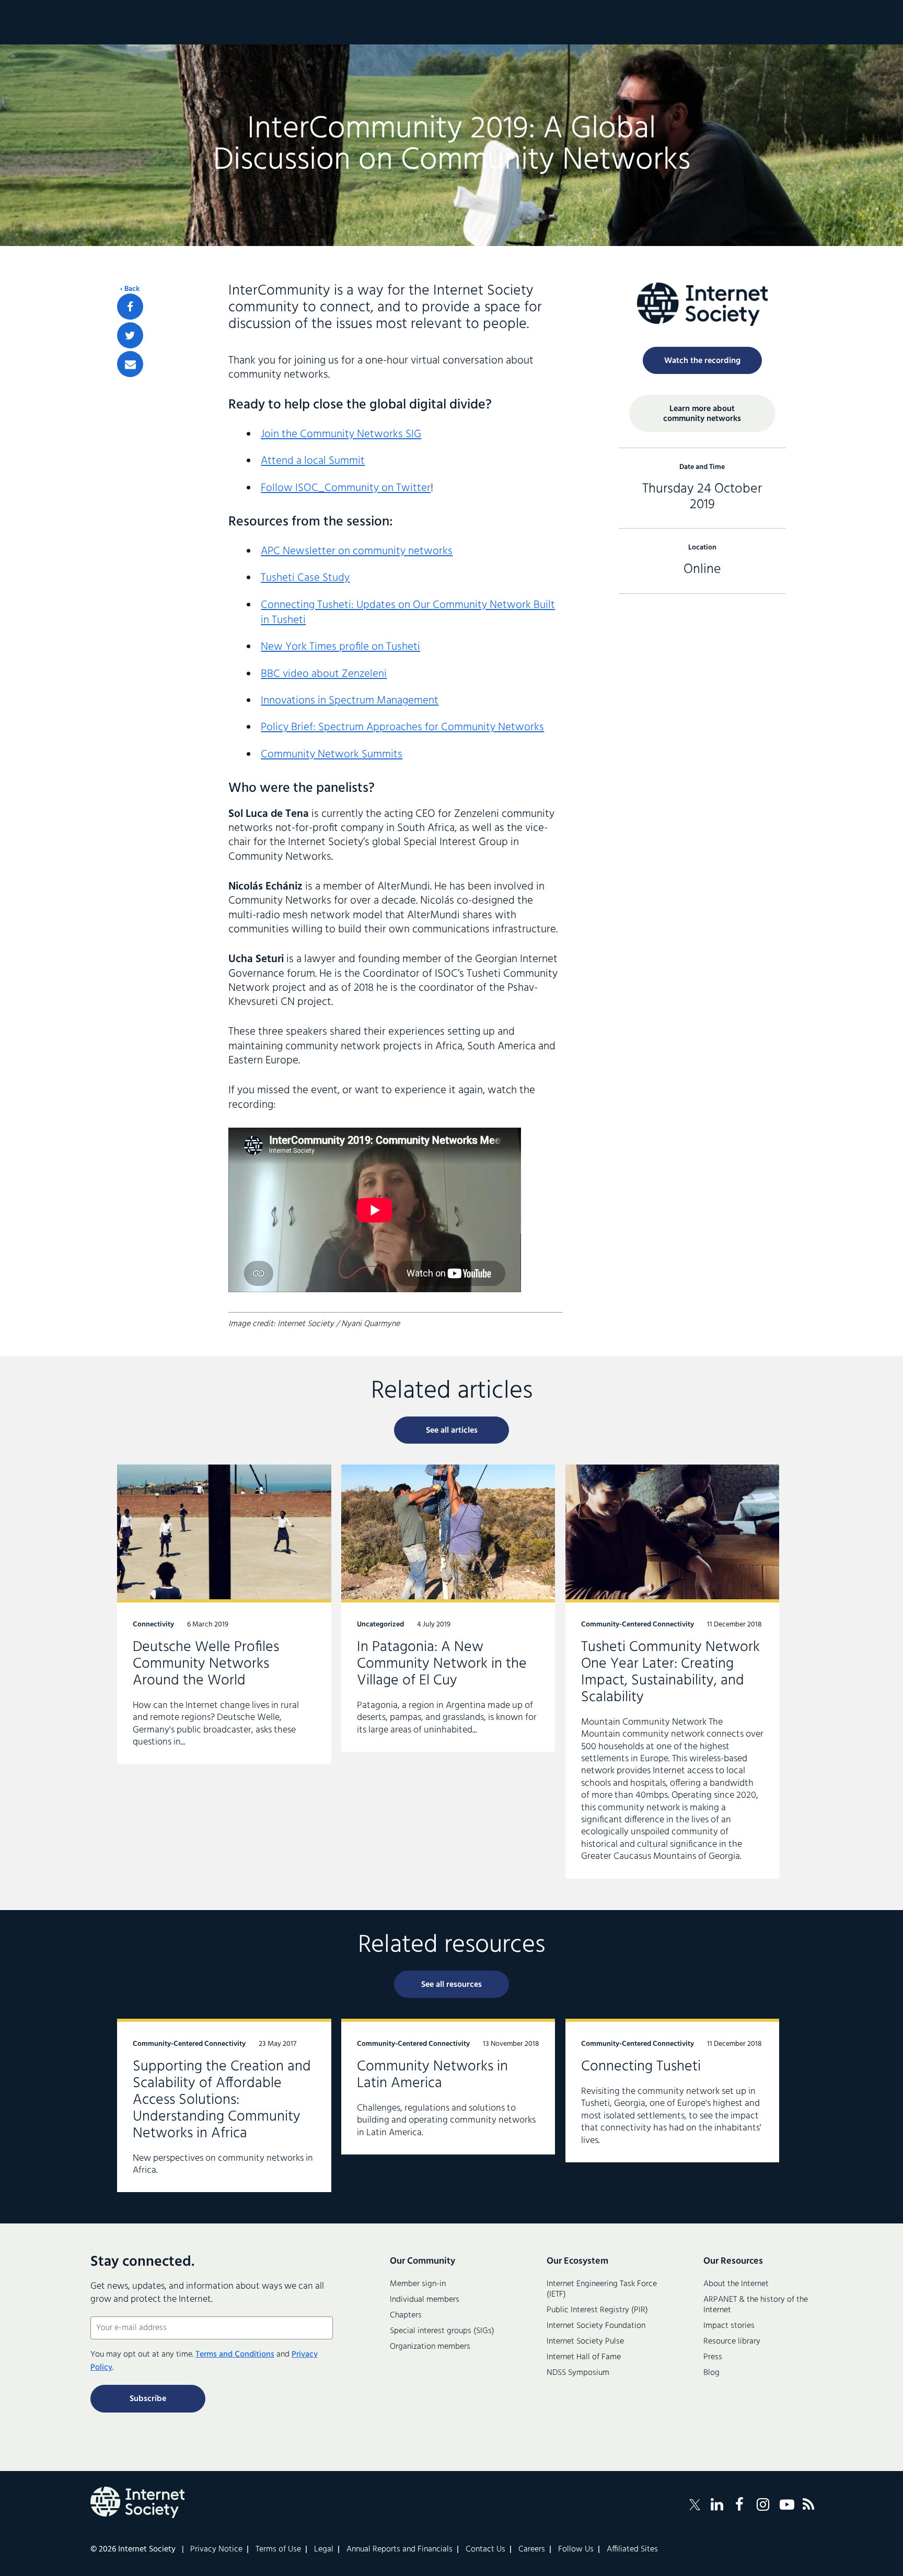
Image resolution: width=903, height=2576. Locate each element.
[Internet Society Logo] (137, 2502)
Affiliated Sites (632, 2549)
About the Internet (736, 2284)
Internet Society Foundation (596, 2326)
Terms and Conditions (235, 2355)
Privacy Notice (216, 2549)
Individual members (425, 2300)
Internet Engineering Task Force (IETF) (602, 2289)
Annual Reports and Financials (400, 2549)
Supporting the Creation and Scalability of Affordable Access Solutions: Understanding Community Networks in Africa (224, 2105)
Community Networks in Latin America (448, 2087)
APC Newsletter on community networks (357, 551)
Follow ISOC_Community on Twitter (346, 488)
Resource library (732, 2341)
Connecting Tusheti (673, 2091)
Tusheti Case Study (305, 578)
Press (713, 2357)
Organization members (430, 2347)
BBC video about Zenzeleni (324, 674)
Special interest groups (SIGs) (442, 2331)
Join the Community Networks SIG (341, 434)
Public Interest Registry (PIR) (597, 2310)
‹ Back (130, 289)
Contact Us (485, 2549)
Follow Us (576, 2549)
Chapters (406, 2315)
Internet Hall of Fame (584, 2357)
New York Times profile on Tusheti (340, 647)
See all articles (452, 1431)
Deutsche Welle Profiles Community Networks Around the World (224, 1614)
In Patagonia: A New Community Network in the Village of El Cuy (448, 1608)
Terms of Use (278, 2549)
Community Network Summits (332, 754)
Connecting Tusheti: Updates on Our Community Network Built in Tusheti (408, 613)
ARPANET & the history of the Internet (756, 2305)
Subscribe (148, 2399)
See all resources (451, 1985)
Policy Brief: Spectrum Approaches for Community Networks (402, 727)
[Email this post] (130, 364)
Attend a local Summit (313, 461)
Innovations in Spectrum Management (350, 701)
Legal (324, 2549)
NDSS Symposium (578, 2373)
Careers (532, 2549)
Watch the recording (702, 361)
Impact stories (729, 2326)
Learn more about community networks (702, 414)
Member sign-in (418, 2284)
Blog (711, 2373)
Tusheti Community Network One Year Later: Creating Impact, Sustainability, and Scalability (673, 1671)
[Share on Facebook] (130, 307)
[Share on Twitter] (130, 335)
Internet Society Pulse (585, 2341)
